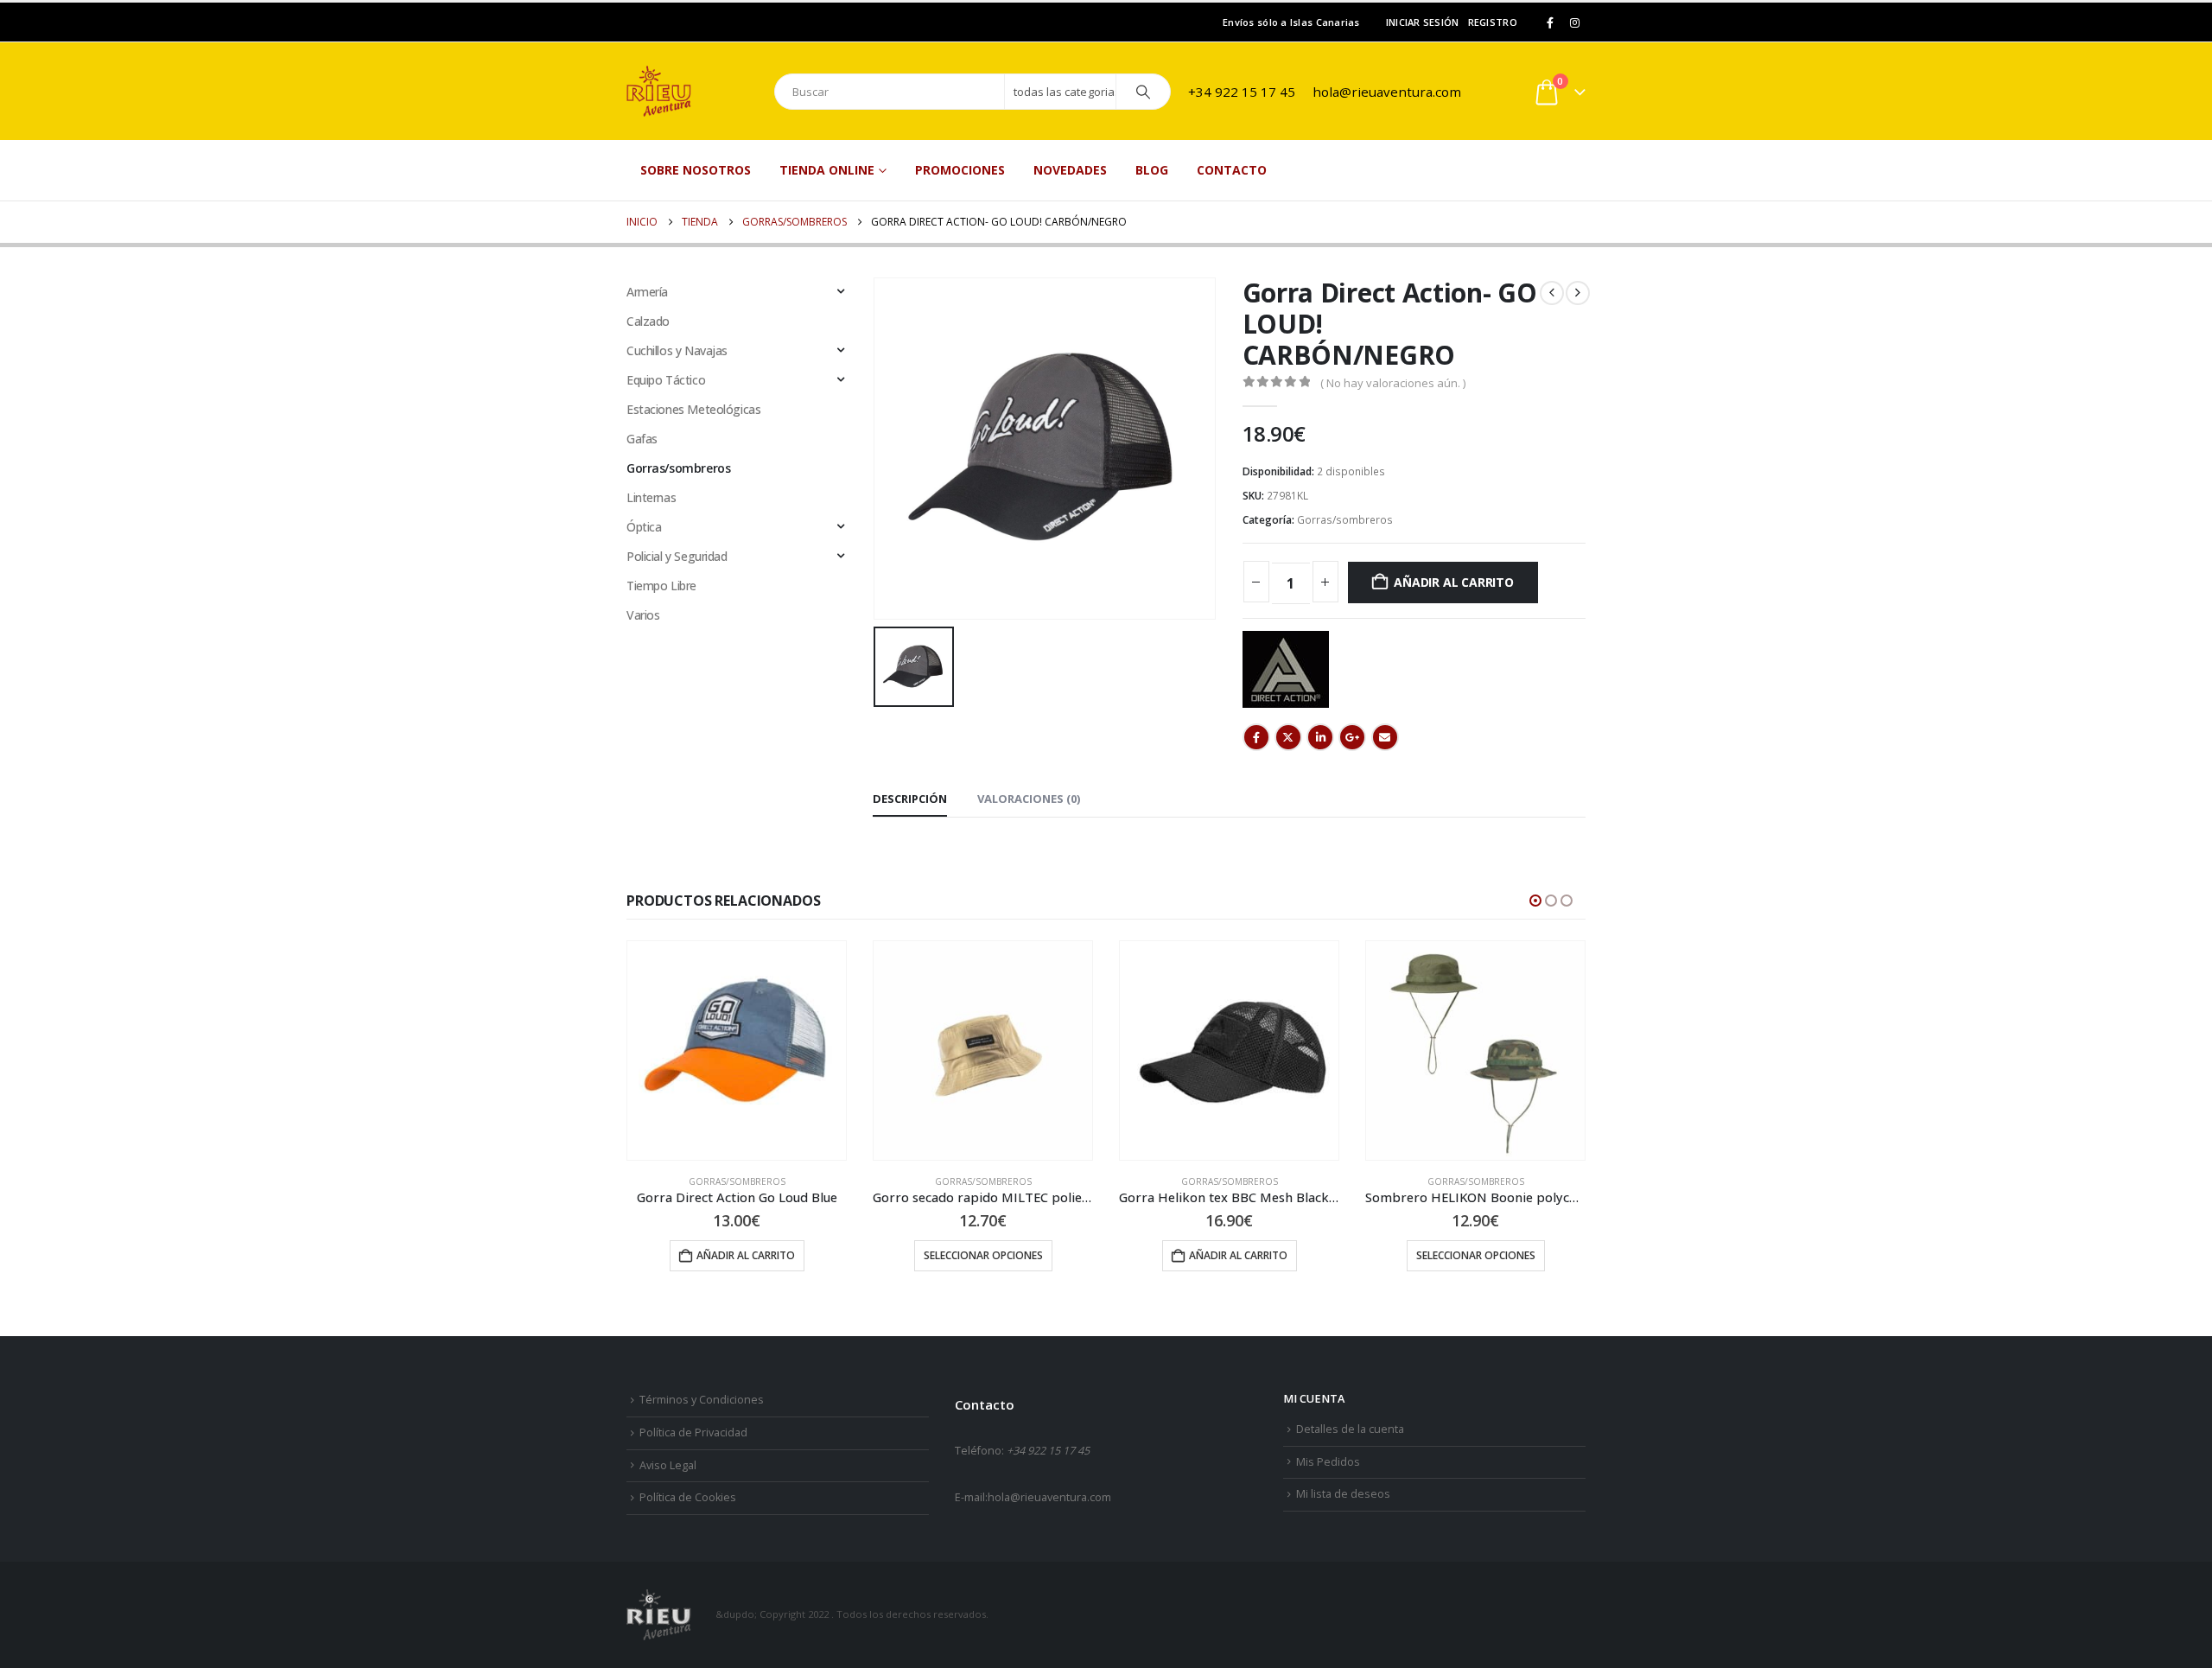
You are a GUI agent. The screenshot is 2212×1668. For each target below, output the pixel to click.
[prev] (1552, 293)
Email (1385, 737)
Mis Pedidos (1328, 1462)
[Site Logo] (691, 91)
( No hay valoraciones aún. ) (1393, 383)
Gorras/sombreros (1345, 520)
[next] (1578, 293)
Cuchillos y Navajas (677, 350)
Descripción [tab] (910, 799)
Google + (1352, 737)
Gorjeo (1288, 737)
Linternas (651, 497)
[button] (1535, 901)
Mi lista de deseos (1343, 1494)
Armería (647, 292)
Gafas (642, 439)
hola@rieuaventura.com (1387, 92)
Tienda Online (827, 170)
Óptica (644, 527)
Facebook (1256, 737)
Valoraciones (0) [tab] (1029, 799)
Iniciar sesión (1423, 22)
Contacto (1232, 170)
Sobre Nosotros (696, 170)
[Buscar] (1143, 92)
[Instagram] (1574, 22)
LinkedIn (1320, 737)
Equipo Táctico (666, 380)
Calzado (648, 321)
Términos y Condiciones (702, 1400)
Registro (1493, 22)
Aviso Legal (668, 1465)
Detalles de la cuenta (1350, 1429)
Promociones (960, 170)
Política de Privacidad (693, 1432)
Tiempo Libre (661, 586)
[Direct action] (1286, 669)
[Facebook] (1550, 22)
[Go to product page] (737, 1050)
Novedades (1070, 170)
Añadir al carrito (1453, 582)
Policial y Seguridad (677, 556)
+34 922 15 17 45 (1242, 92)
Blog (1152, 170)
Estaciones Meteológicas (693, 409)
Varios (643, 615)
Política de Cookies (688, 1497)
